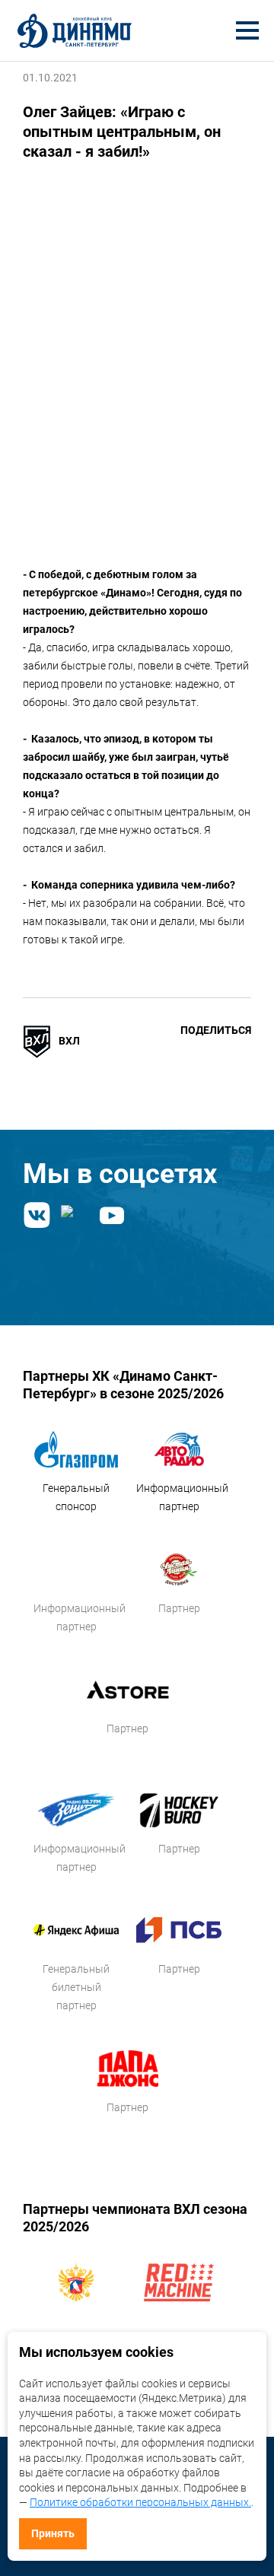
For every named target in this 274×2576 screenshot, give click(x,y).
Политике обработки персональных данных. (140, 2502)
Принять (53, 2533)
